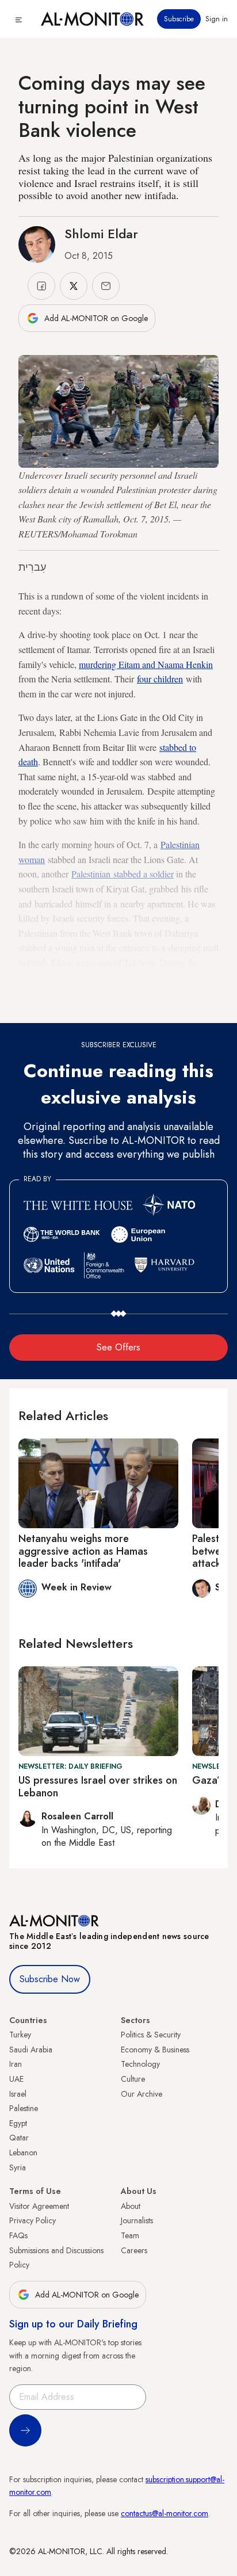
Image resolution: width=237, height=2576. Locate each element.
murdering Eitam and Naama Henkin (146, 664)
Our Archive (142, 2094)
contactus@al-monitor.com (165, 2513)
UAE (16, 2079)
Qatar (19, 2138)
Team (130, 2235)
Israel (18, 2094)
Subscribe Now (50, 1979)
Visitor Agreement (39, 2206)
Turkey (20, 2035)
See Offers (118, 1347)
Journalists (137, 2220)
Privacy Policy (33, 2220)
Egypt (18, 2123)
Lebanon (23, 2153)
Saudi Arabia (31, 2050)
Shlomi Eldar (101, 234)
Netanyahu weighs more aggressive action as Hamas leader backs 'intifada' (83, 1551)
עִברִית (32, 567)
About (131, 2206)
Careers (134, 2250)
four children (160, 679)
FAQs (18, 2235)
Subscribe (179, 19)
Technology (140, 2064)
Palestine (24, 2108)
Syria (18, 2167)
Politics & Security (151, 2035)
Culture (133, 2079)
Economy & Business (155, 2050)
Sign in (217, 19)
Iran (16, 2064)
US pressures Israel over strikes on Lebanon (98, 1787)
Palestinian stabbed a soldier (123, 874)
